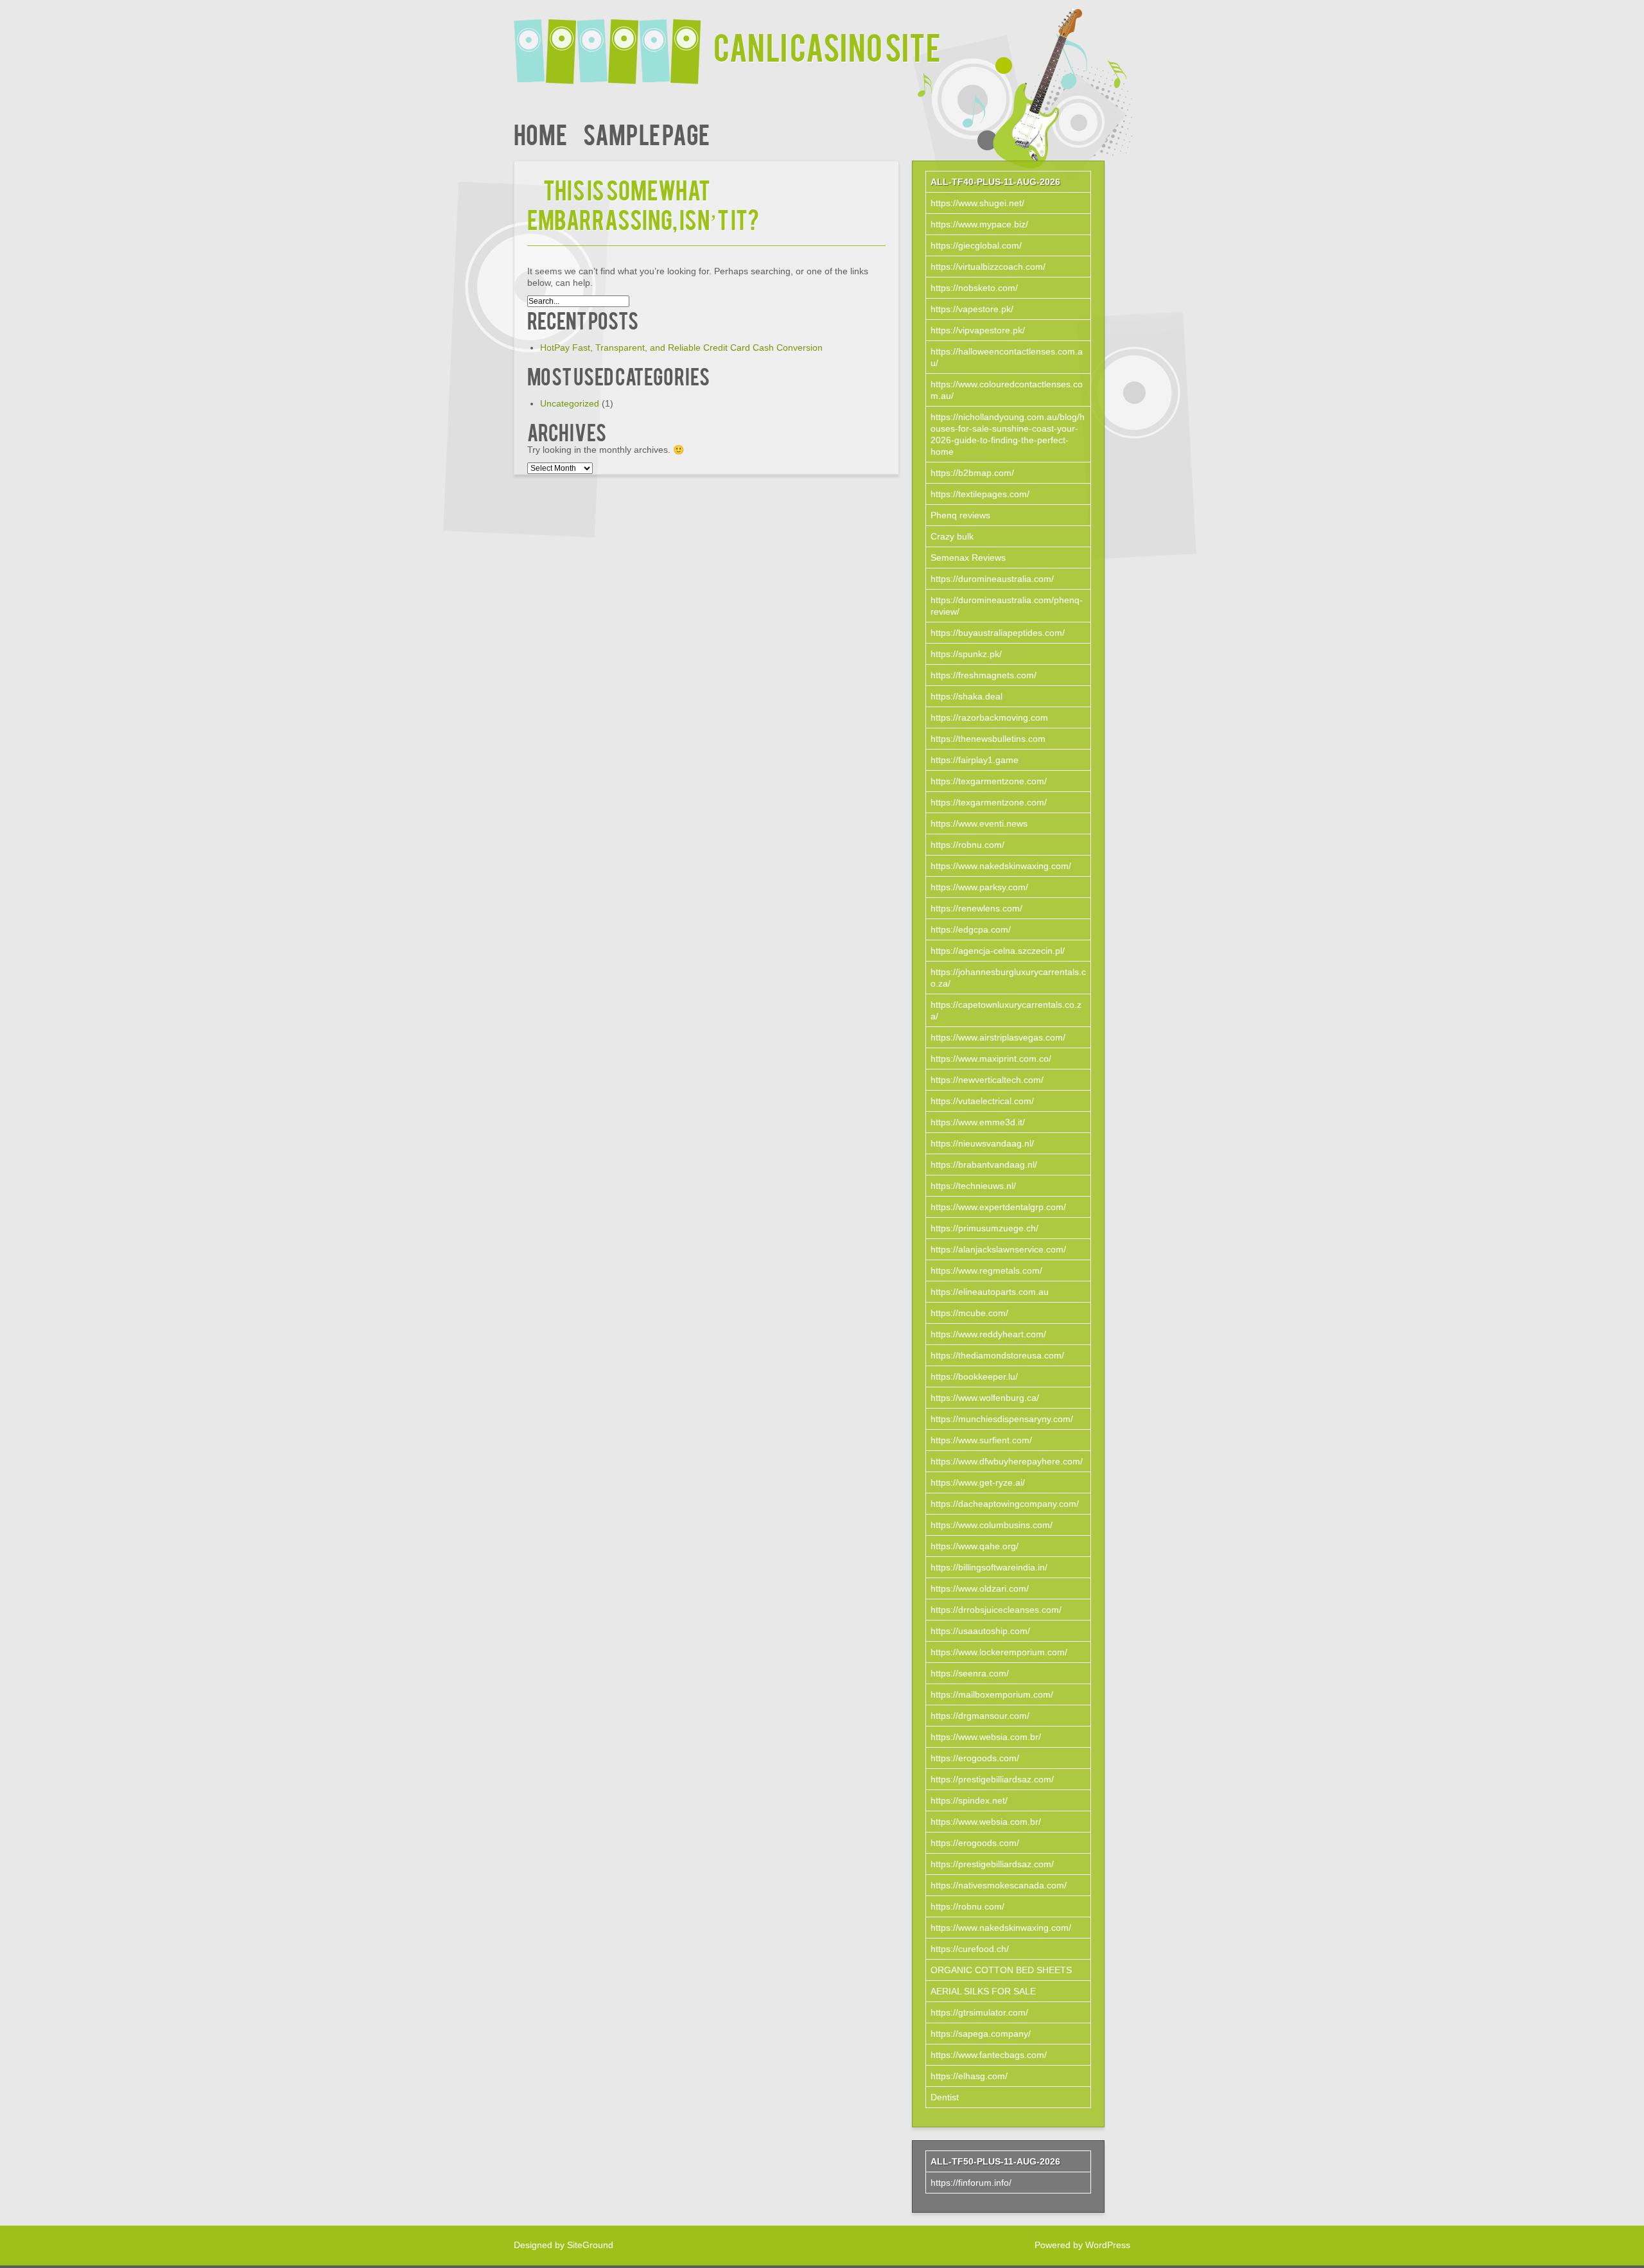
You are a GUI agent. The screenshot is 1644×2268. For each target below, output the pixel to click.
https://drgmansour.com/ (980, 1716)
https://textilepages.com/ (980, 494)
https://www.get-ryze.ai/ (978, 1482)
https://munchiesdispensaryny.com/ (1002, 1419)
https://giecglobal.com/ (976, 245)
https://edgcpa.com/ (971, 929)
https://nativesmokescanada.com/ (999, 1885)
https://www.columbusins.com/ (992, 1525)
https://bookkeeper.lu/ (974, 1376)
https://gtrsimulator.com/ (979, 2012)
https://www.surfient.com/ (981, 1440)
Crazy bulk (952, 536)
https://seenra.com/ (970, 1673)
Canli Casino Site (827, 46)
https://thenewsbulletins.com (988, 739)
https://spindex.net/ (969, 1800)
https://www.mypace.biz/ (979, 224)
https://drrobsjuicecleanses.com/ (996, 1610)
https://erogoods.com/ (975, 1758)
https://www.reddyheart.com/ (988, 1334)
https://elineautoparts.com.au (990, 1292)
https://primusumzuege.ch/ (984, 1228)
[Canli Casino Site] (614, 43)
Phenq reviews (960, 515)
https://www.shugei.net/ (977, 203)
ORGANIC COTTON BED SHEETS (1001, 1970)
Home (540, 133)
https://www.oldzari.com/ (980, 1588)
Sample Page (646, 133)
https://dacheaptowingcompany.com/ (1005, 1504)
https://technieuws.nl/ (973, 1186)
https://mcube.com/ (969, 1313)
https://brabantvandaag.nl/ (984, 1165)
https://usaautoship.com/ (980, 1631)
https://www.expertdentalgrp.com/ (998, 1207)
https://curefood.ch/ (970, 1949)
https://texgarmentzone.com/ (989, 781)
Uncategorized (570, 403)
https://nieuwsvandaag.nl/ (982, 1143)
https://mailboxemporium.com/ (992, 1694)
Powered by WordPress (1082, 2245)
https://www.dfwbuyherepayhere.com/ (1007, 1461)
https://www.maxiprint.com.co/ (991, 1059)
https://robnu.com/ (967, 845)
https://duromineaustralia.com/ (992, 579)
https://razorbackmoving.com (989, 717)
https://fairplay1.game (975, 760)
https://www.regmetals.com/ (986, 1270)
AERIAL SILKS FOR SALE (983, 1991)
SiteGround (590, 2245)
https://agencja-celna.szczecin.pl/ (998, 951)
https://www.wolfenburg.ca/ (985, 1398)
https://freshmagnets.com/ (984, 675)
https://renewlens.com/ (976, 908)
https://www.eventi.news (979, 823)
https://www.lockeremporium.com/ (999, 1652)
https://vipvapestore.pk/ (978, 330)
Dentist (945, 2097)
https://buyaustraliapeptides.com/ (998, 633)
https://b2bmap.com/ (972, 473)
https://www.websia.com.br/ (986, 1737)
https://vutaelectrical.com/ (982, 1101)
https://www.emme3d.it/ (978, 1122)
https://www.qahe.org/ (975, 1546)
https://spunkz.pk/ (966, 654)
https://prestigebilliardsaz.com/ (992, 1779)
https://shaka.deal (966, 696)
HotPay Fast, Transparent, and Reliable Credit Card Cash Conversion (681, 347)
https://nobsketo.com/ (974, 288)
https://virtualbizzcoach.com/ (988, 267)
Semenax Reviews (968, 558)
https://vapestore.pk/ (972, 309)
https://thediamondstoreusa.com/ (997, 1355)
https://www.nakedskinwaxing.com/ (1001, 866)
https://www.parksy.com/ (979, 887)
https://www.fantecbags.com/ (989, 2055)
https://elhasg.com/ (969, 2076)
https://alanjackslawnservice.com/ (998, 1249)
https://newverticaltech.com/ (987, 1080)
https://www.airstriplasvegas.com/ (998, 1037)
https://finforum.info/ (971, 2183)
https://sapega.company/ (981, 2034)
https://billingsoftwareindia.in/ (989, 1567)
